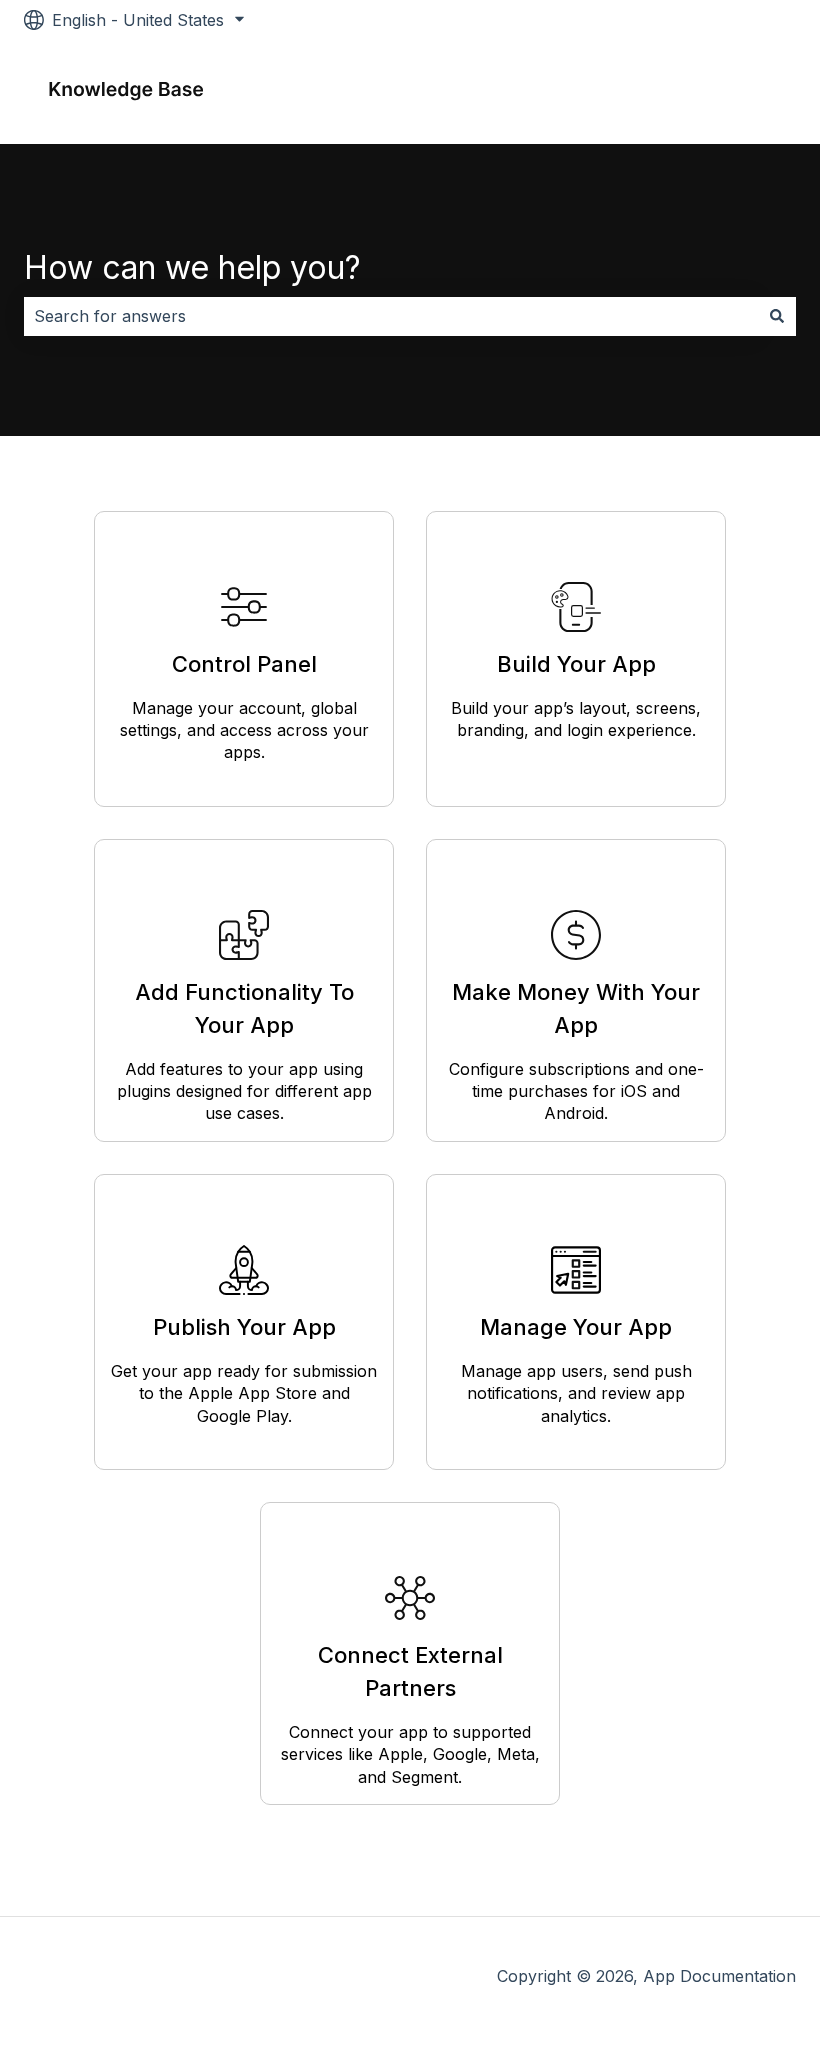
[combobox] (391, 316)
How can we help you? (192, 267)
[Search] (777, 316)
